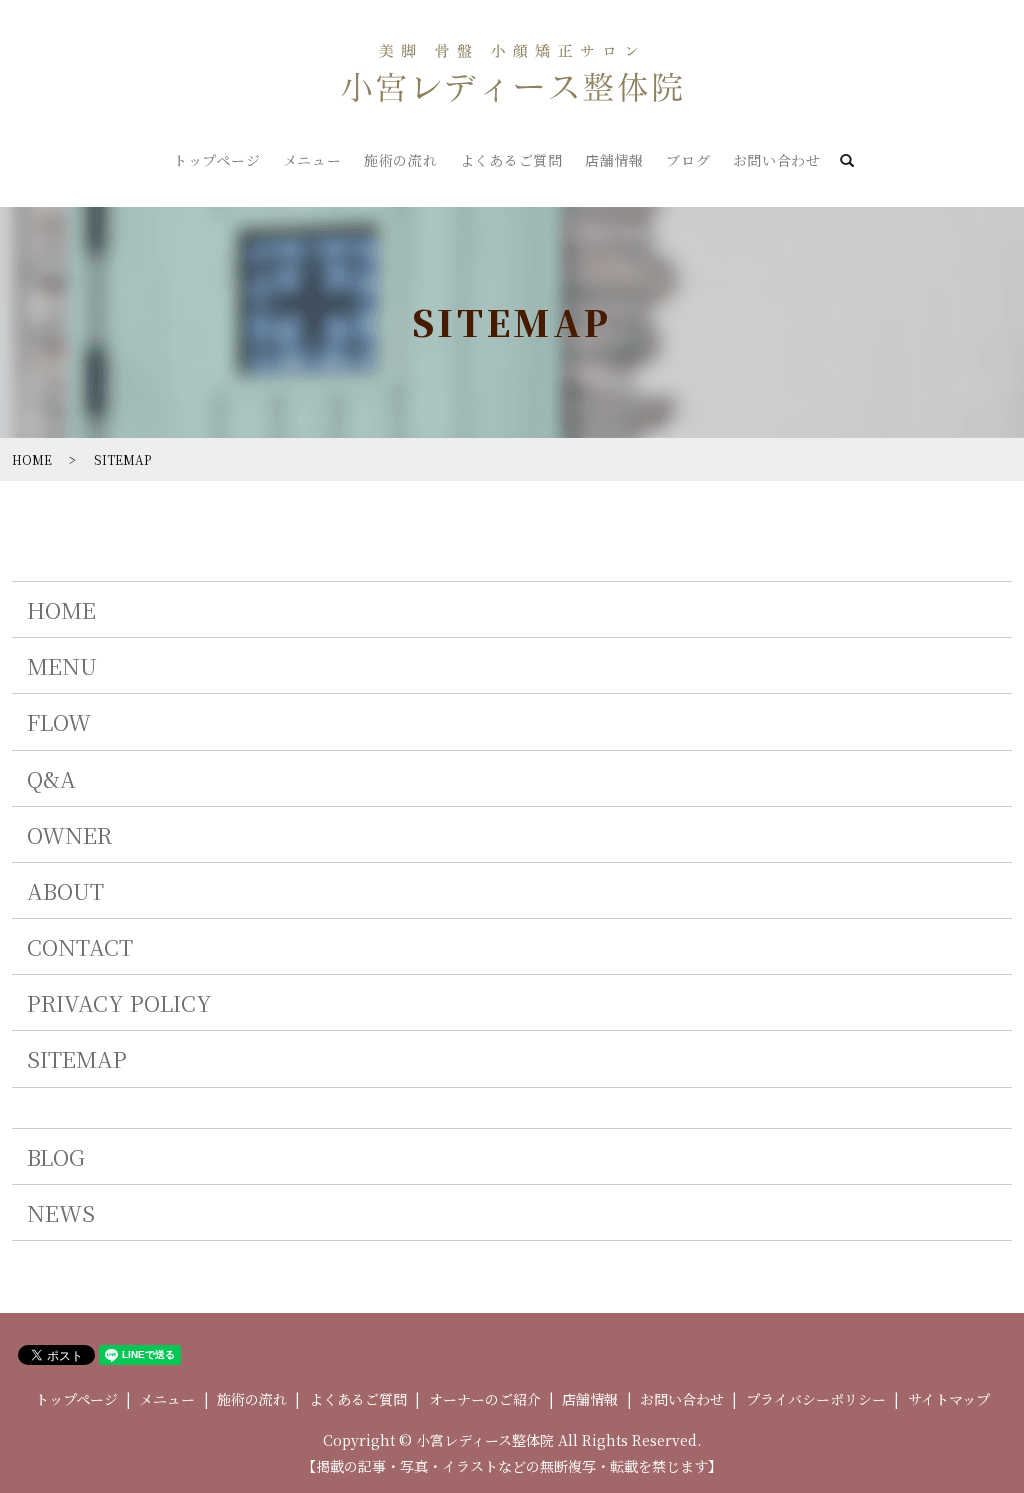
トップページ (216, 160)
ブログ (688, 160)
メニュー (312, 160)
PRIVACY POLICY (119, 1002)
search (847, 162)
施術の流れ (401, 160)
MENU (62, 665)
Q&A (51, 778)
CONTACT (80, 946)
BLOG (56, 1156)
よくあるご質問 (511, 160)
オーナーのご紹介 (485, 1399)
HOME (32, 459)
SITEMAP (77, 1058)
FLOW (59, 721)
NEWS (61, 1212)
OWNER (69, 834)
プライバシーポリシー (816, 1399)
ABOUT (65, 890)
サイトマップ (949, 1399)
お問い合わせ (777, 160)
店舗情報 (614, 160)
